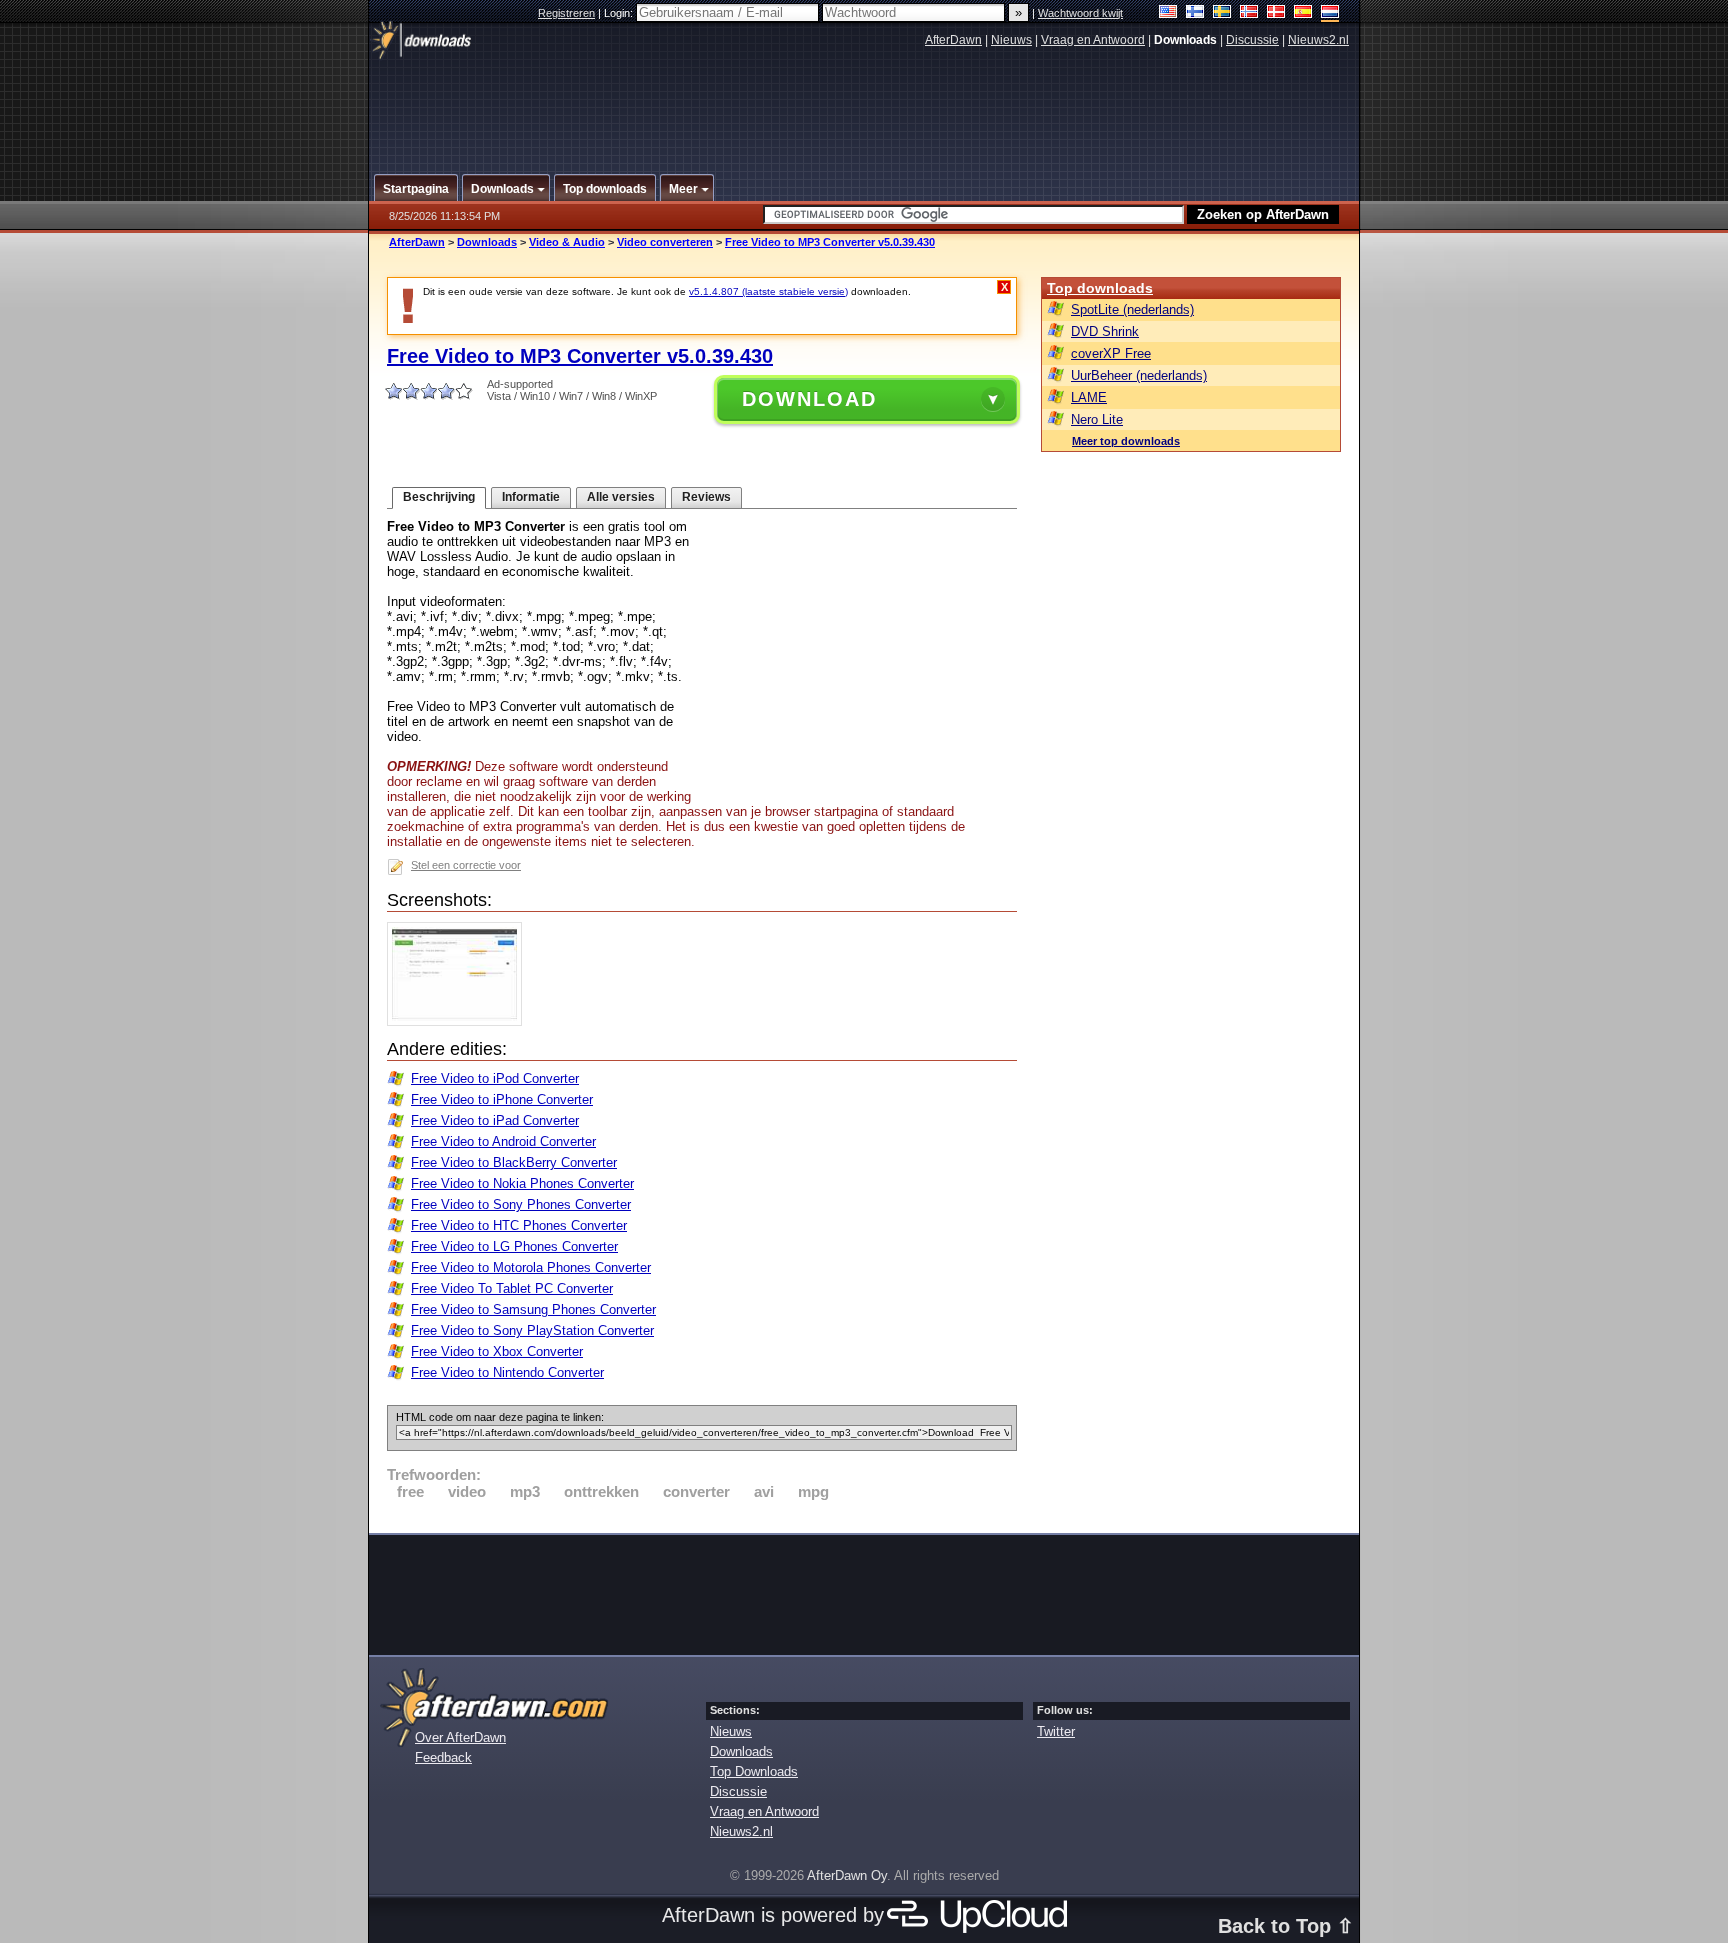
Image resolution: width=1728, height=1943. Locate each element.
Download (809, 399)
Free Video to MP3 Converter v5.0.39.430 (830, 242)
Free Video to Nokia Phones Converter (522, 1183)
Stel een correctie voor (466, 865)
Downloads (487, 242)
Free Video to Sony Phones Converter (521, 1204)
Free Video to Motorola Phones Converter (531, 1267)
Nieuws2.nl (1318, 40)
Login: (620, 13)
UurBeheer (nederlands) (1139, 375)
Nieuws (1011, 40)
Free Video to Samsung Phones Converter (533, 1309)
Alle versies (621, 497)
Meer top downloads (1126, 441)
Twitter (1056, 1731)
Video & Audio (567, 242)
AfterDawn (953, 40)
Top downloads (1100, 288)
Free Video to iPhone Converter (502, 1099)
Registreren (566, 13)
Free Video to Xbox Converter (497, 1351)
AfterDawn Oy (847, 1875)
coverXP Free (1111, 353)
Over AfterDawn (460, 1737)
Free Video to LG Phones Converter (514, 1246)
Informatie (531, 497)
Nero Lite (1097, 419)
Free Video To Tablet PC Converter (512, 1288)
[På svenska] (1222, 13)
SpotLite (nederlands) (1132, 309)
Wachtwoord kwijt (1080, 13)
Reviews (706, 497)
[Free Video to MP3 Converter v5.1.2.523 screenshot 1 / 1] (459, 1021)
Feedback (443, 1757)
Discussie (1252, 40)
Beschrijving (439, 497)
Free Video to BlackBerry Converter (514, 1162)
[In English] (1168, 13)
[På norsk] (1249, 13)
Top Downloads (754, 1771)
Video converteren (665, 242)
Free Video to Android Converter (503, 1141)
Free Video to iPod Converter (495, 1078)
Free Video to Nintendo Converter (507, 1372)
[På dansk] (1276, 13)
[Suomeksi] (1195, 13)
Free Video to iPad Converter (495, 1120)
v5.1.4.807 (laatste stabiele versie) (768, 291)
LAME (1089, 397)
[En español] (1303, 13)
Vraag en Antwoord (1093, 40)
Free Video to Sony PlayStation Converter (532, 1330)
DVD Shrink (1105, 331)
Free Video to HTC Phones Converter (519, 1225)
